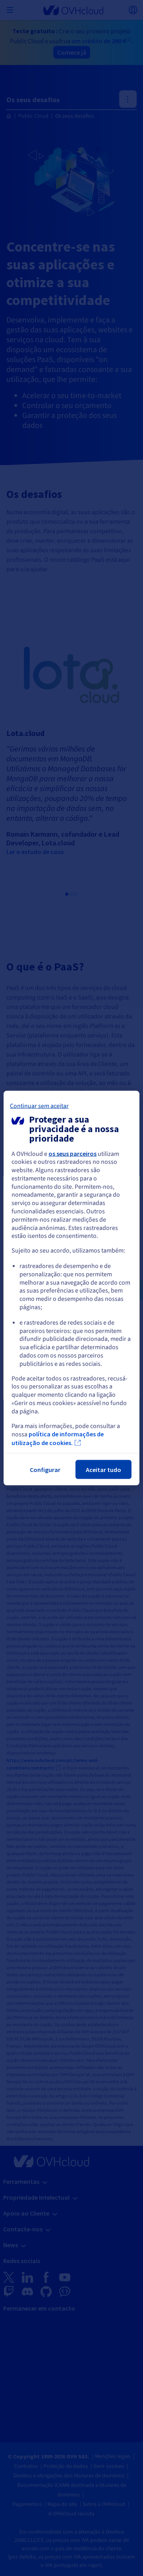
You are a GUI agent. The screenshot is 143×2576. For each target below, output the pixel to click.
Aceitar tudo (103, 1470)
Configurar (45, 1470)
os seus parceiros (72, 1153)
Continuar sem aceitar (39, 1106)
